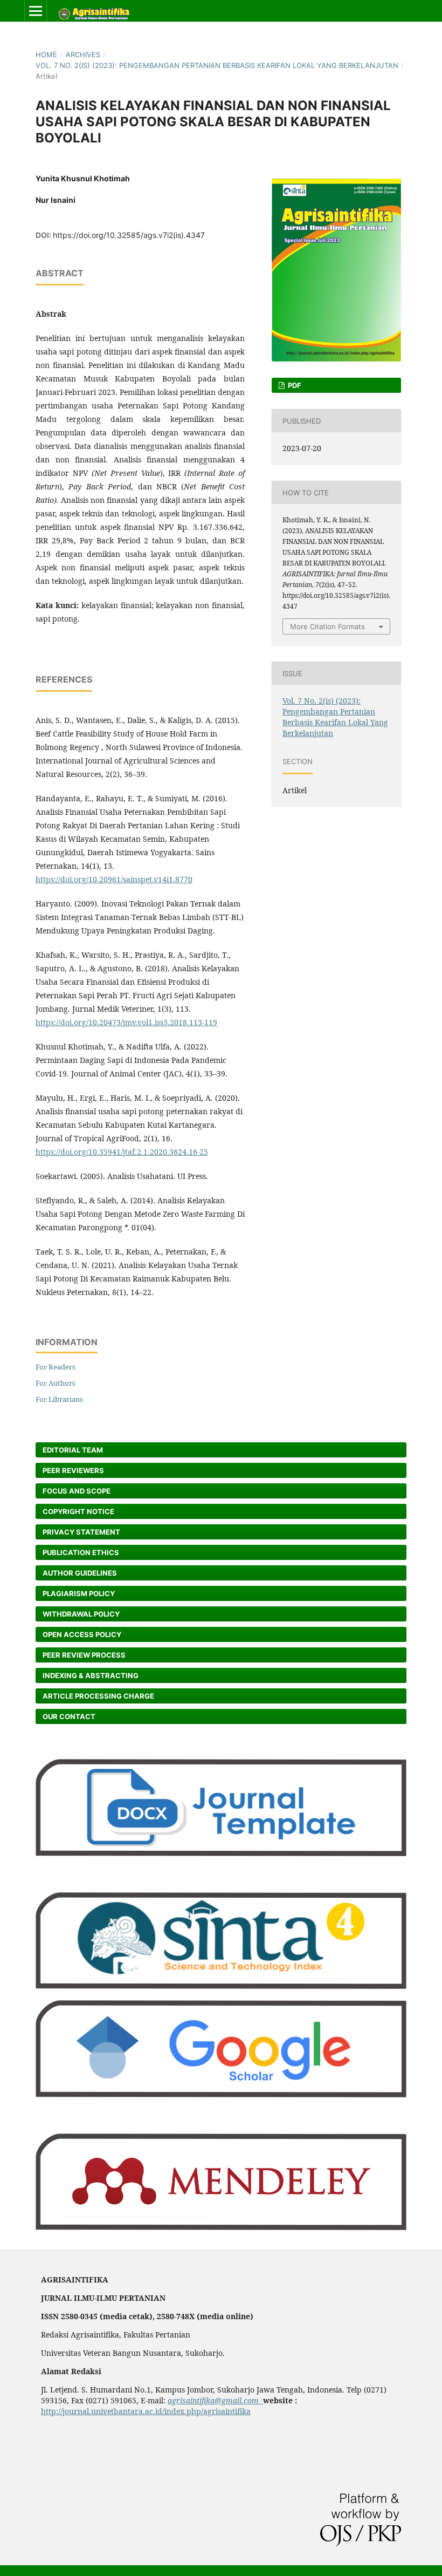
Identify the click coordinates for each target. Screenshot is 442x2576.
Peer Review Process (84, 1655)
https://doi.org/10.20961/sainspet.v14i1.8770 (114, 879)
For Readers (56, 1367)
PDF (294, 385)
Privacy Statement (81, 1532)
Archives (83, 54)
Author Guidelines (80, 1573)
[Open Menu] (36, 11)
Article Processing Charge (98, 1696)
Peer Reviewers (73, 1470)
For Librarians (59, 1399)
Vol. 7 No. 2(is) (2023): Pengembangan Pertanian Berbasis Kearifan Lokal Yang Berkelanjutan (217, 65)
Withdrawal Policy (81, 1614)
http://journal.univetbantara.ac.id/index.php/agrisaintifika (146, 2411)
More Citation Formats (327, 626)
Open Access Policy (82, 1634)
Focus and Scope (77, 1491)
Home (46, 54)
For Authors (56, 1383)
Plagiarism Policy (79, 1593)
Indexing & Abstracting (91, 1675)
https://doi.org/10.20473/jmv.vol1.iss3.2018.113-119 (126, 1022)
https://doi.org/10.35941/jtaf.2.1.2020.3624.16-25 (122, 1152)
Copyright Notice (78, 1511)
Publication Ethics (81, 1552)
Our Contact (69, 1716)
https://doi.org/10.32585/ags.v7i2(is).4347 (129, 235)
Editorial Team (73, 1450)
